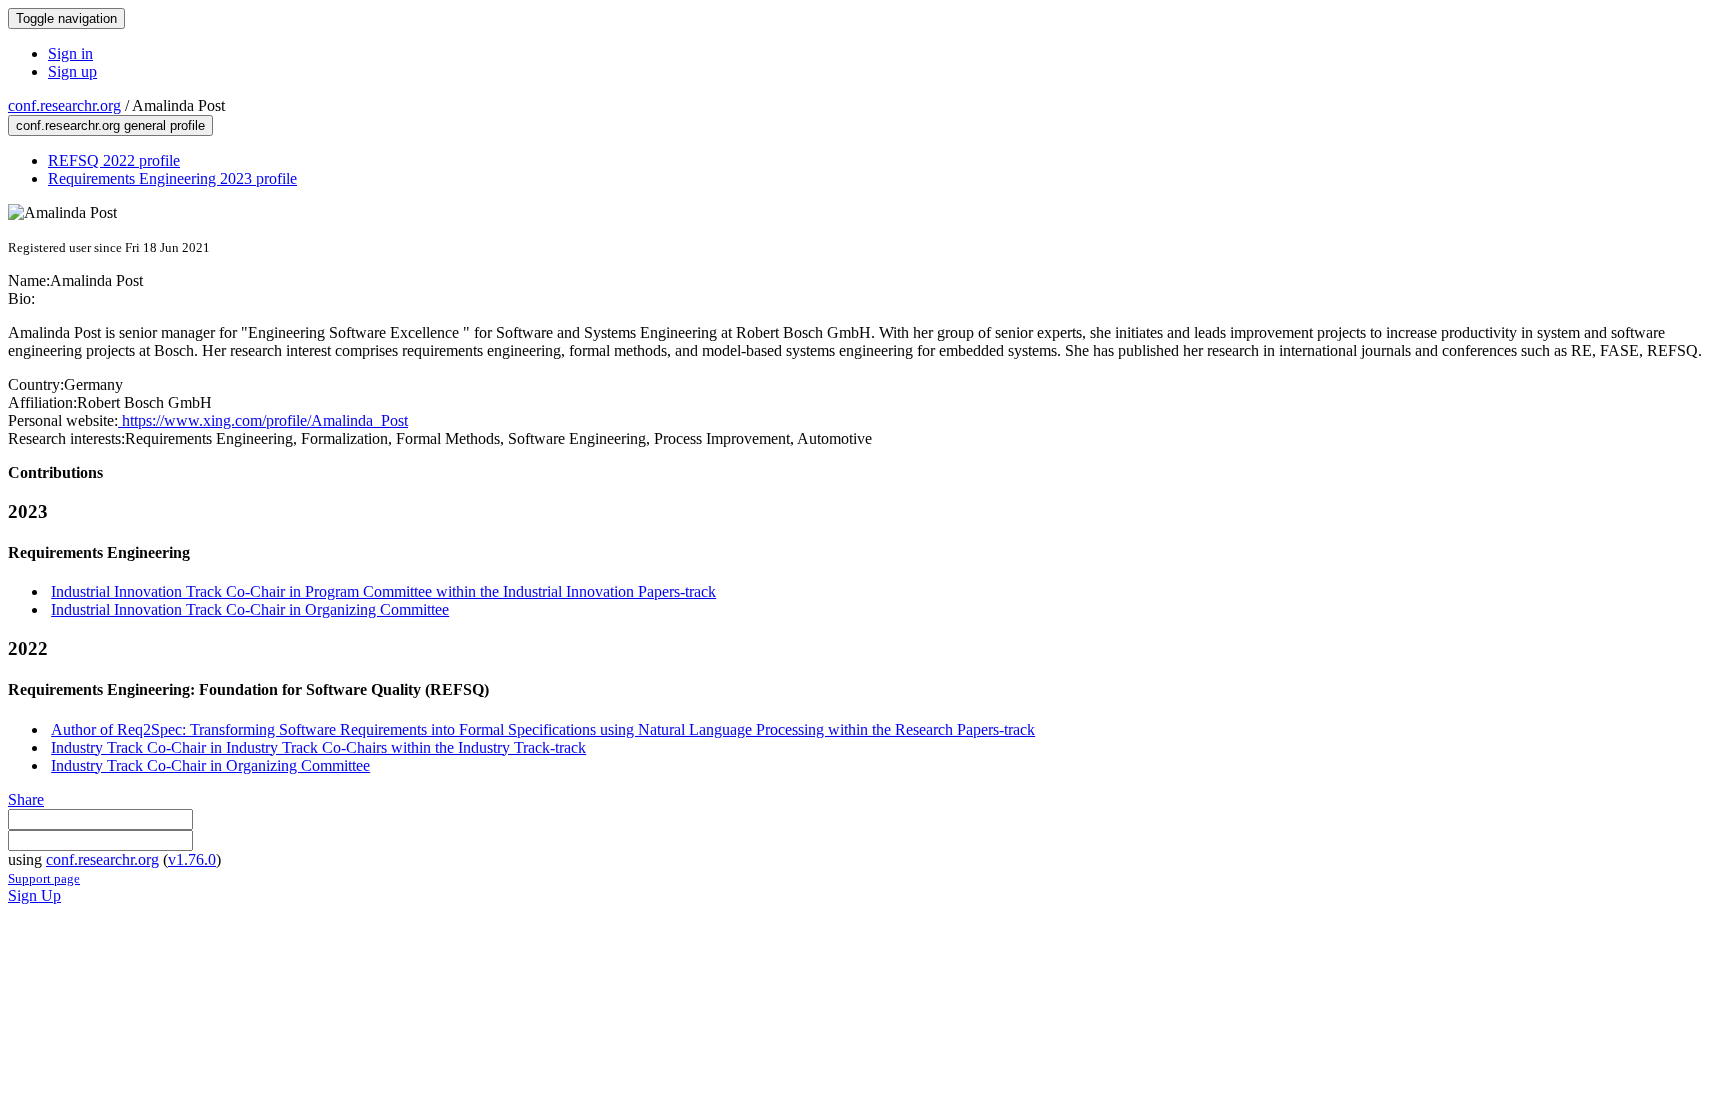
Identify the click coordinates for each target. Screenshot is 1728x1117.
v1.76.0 (192, 859)
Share (26, 799)
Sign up (72, 71)
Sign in (70, 53)
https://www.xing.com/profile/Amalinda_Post (263, 420)
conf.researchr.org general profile (110, 125)
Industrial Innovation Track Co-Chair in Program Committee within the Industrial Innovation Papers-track (383, 591)
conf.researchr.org (64, 105)
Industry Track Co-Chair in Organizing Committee (210, 765)
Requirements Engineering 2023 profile (172, 178)
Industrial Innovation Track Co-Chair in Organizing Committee (250, 609)
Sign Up (34, 895)
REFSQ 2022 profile (114, 160)
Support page (44, 878)
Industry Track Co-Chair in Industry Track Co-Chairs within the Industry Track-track (318, 747)
